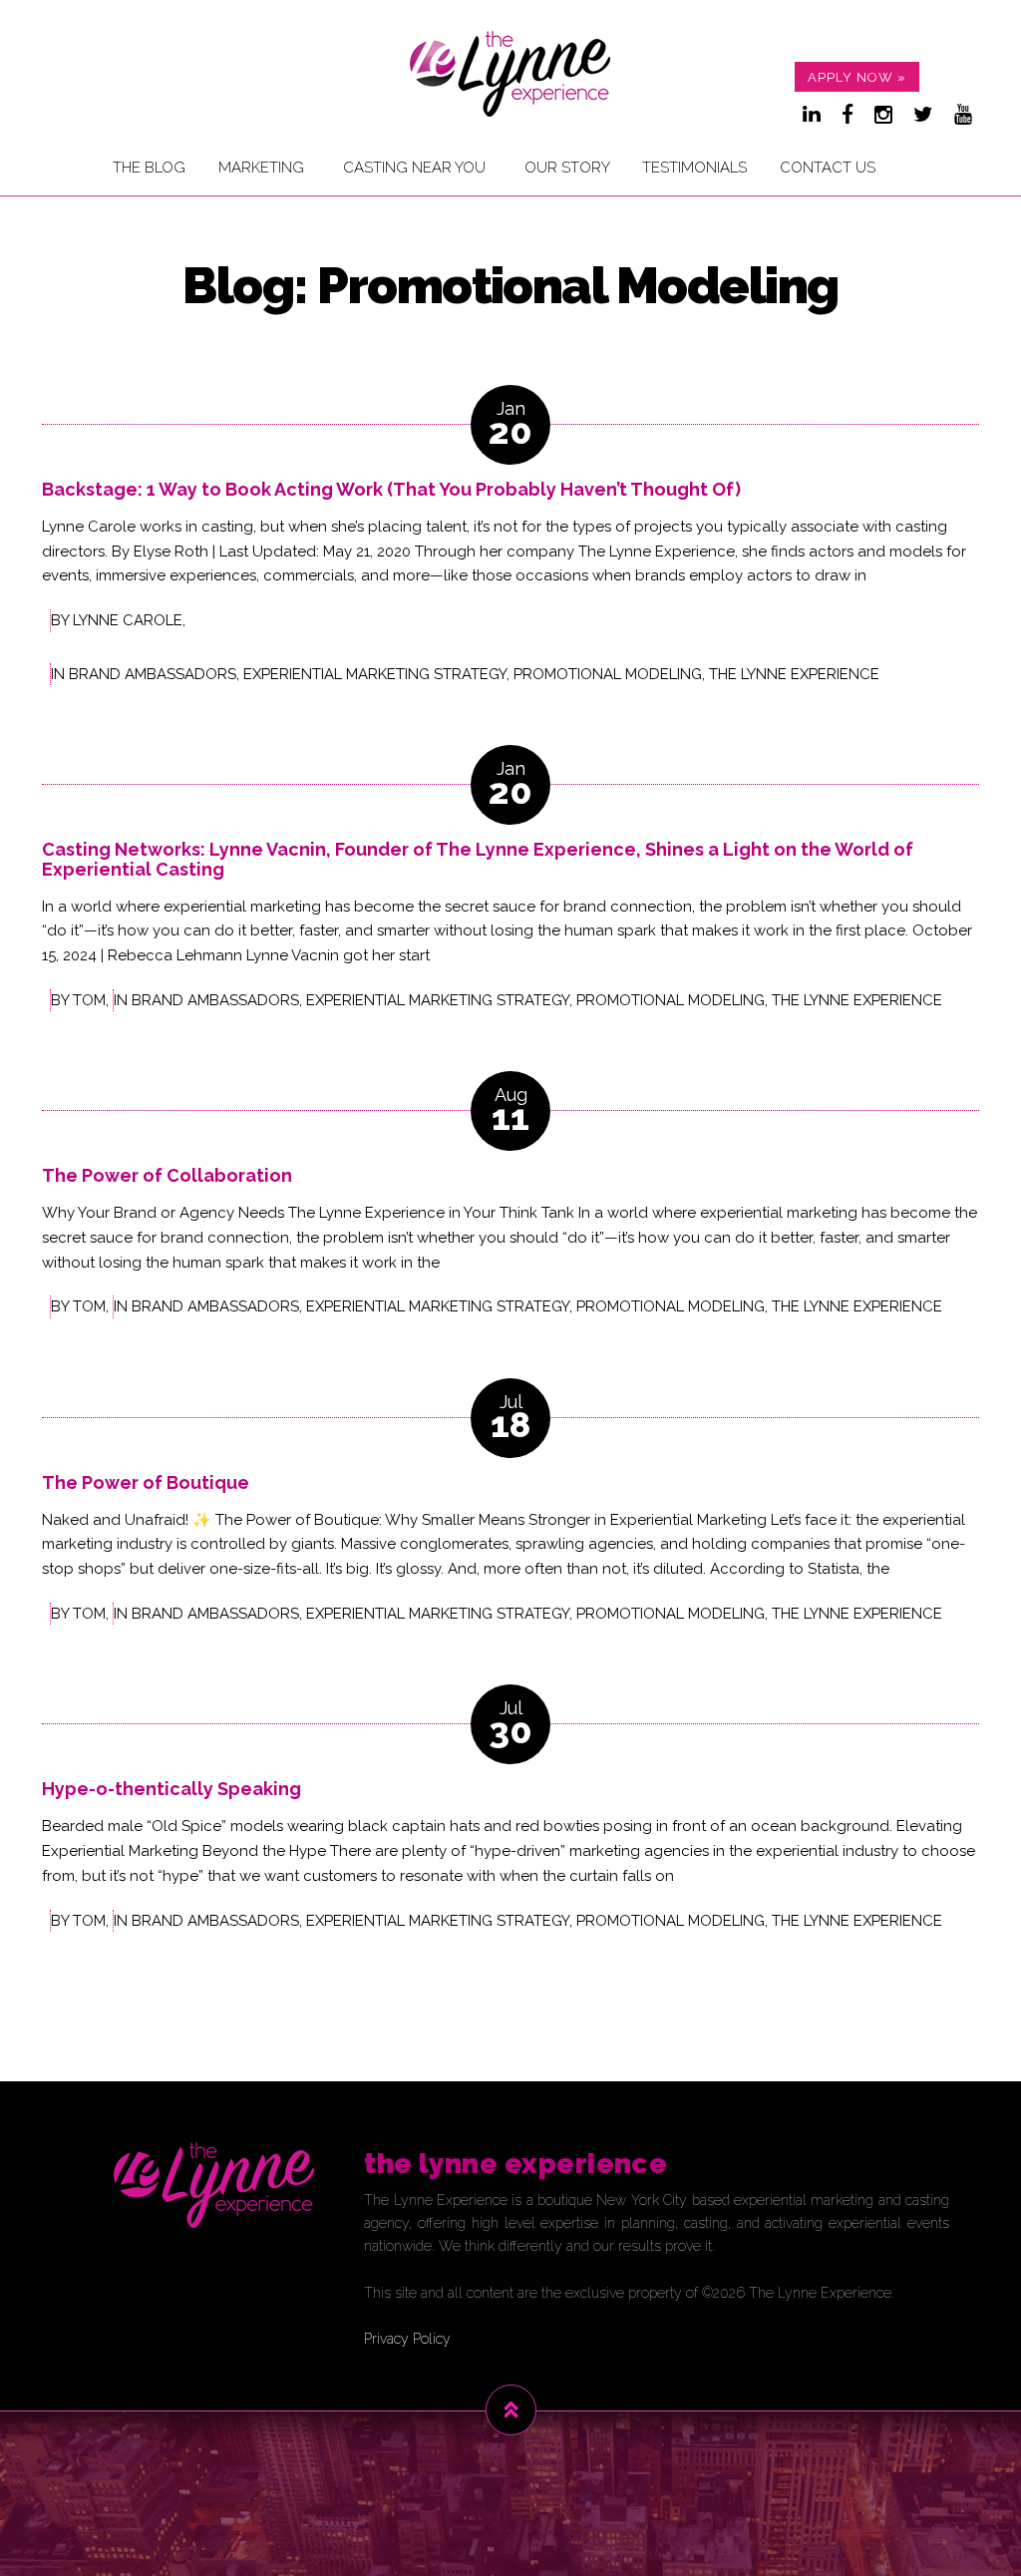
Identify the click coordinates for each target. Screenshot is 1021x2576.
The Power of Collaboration (167, 1175)
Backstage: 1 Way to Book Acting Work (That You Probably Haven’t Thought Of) (391, 489)
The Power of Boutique (146, 1482)
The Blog (149, 168)
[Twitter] (923, 115)
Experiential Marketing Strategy (375, 674)
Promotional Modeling (608, 674)
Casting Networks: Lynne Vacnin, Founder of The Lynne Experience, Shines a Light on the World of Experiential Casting (478, 859)
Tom (89, 1000)
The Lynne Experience (794, 674)
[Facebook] (848, 115)
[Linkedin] (812, 115)
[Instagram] (883, 115)
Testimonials (694, 168)
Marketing (261, 168)
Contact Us (828, 168)
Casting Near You (414, 168)
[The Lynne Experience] (510, 73)
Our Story (567, 168)
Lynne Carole (128, 620)
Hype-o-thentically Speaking (171, 1789)
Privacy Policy (407, 2339)
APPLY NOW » (857, 77)
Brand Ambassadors (153, 674)
